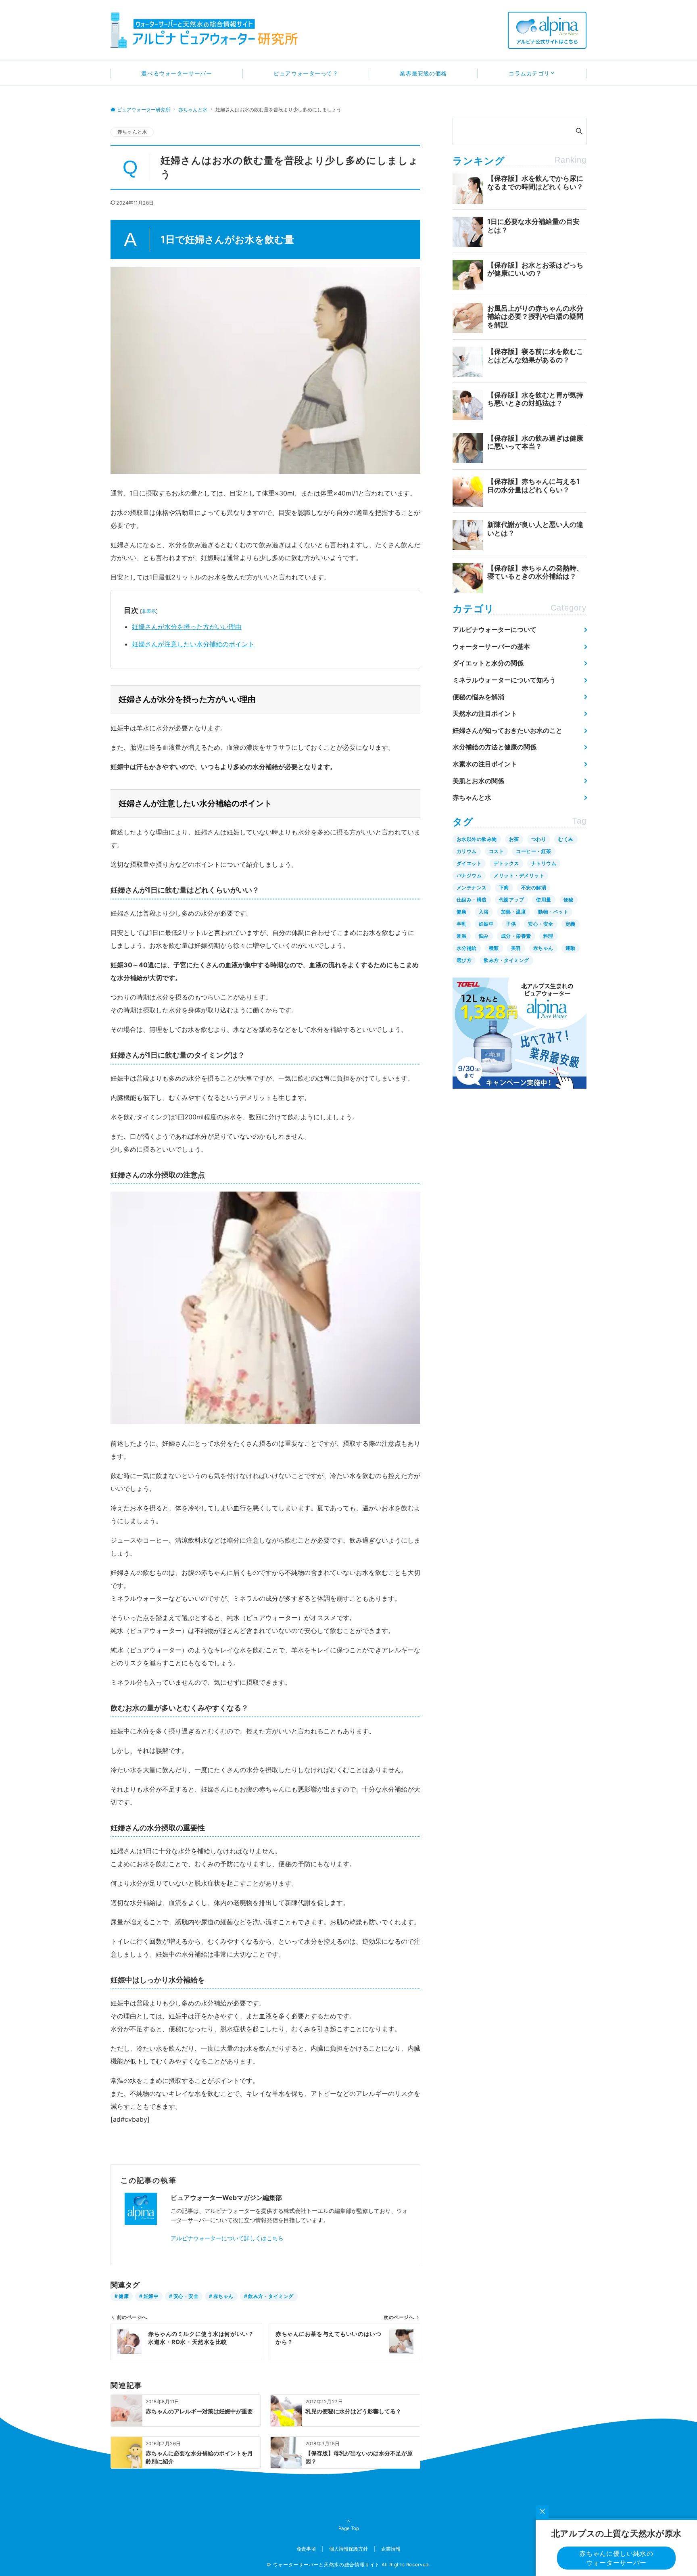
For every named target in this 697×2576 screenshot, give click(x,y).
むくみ (566, 839)
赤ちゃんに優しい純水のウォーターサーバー (616, 2558)
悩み (484, 936)
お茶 (514, 839)
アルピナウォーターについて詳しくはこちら (227, 2238)
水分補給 (467, 948)
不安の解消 (534, 888)
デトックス (506, 863)
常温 (462, 936)
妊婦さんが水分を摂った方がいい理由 (187, 627)
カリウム (467, 851)
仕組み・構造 (472, 900)
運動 (571, 948)
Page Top (349, 2528)
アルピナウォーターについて (495, 629)
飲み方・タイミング (271, 2296)
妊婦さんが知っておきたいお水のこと (507, 730)
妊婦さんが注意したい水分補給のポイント (193, 644)
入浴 (484, 912)
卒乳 (462, 924)
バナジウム (469, 875)
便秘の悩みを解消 (478, 697)
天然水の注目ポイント (485, 713)
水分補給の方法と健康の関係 (495, 747)
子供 (511, 924)
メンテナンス (472, 888)
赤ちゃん (223, 2296)
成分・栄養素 (516, 936)
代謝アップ (511, 900)
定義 (571, 924)
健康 (124, 2296)
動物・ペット (553, 912)
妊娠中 (151, 2296)
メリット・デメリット (519, 875)
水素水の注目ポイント (485, 764)
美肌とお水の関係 (478, 781)
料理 (548, 936)
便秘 (569, 900)
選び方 (464, 960)
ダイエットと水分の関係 (488, 663)
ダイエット (469, 863)
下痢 (504, 888)
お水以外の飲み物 (477, 839)
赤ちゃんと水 (132, 132)
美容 (516, 948)
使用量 (544, 900)
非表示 (149, 611)
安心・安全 (186, 2296)
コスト (496, 851)
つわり (539, 839)
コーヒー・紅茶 (533, 851)
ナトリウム (544, 863)
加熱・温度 (513, 912)
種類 (494, 948)
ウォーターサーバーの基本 (491, 646)
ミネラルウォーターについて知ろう (504, 680)
